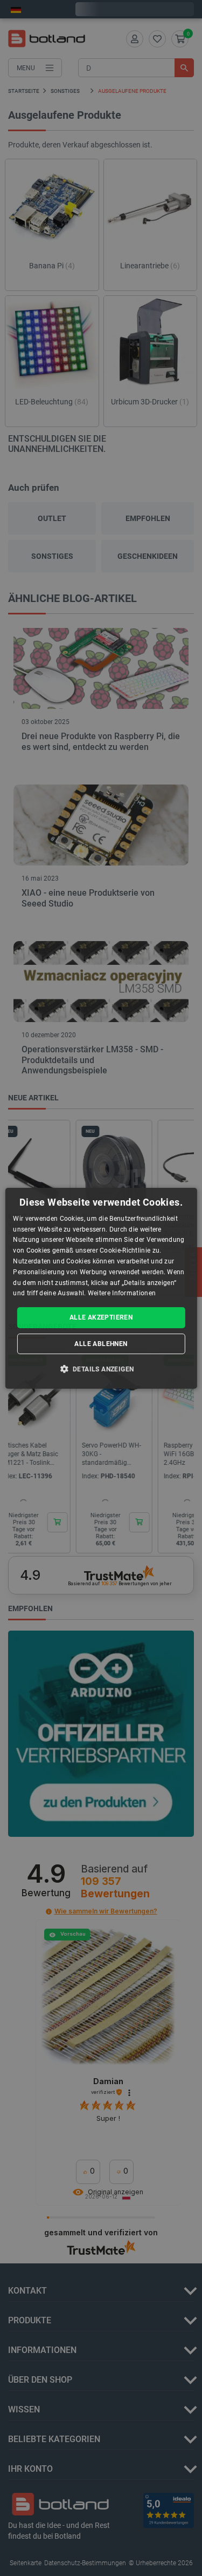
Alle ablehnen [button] (101, 1344)
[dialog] (101, 1288)
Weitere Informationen (122, 1293)
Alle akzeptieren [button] (101, 1317)
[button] (101, 1369)
